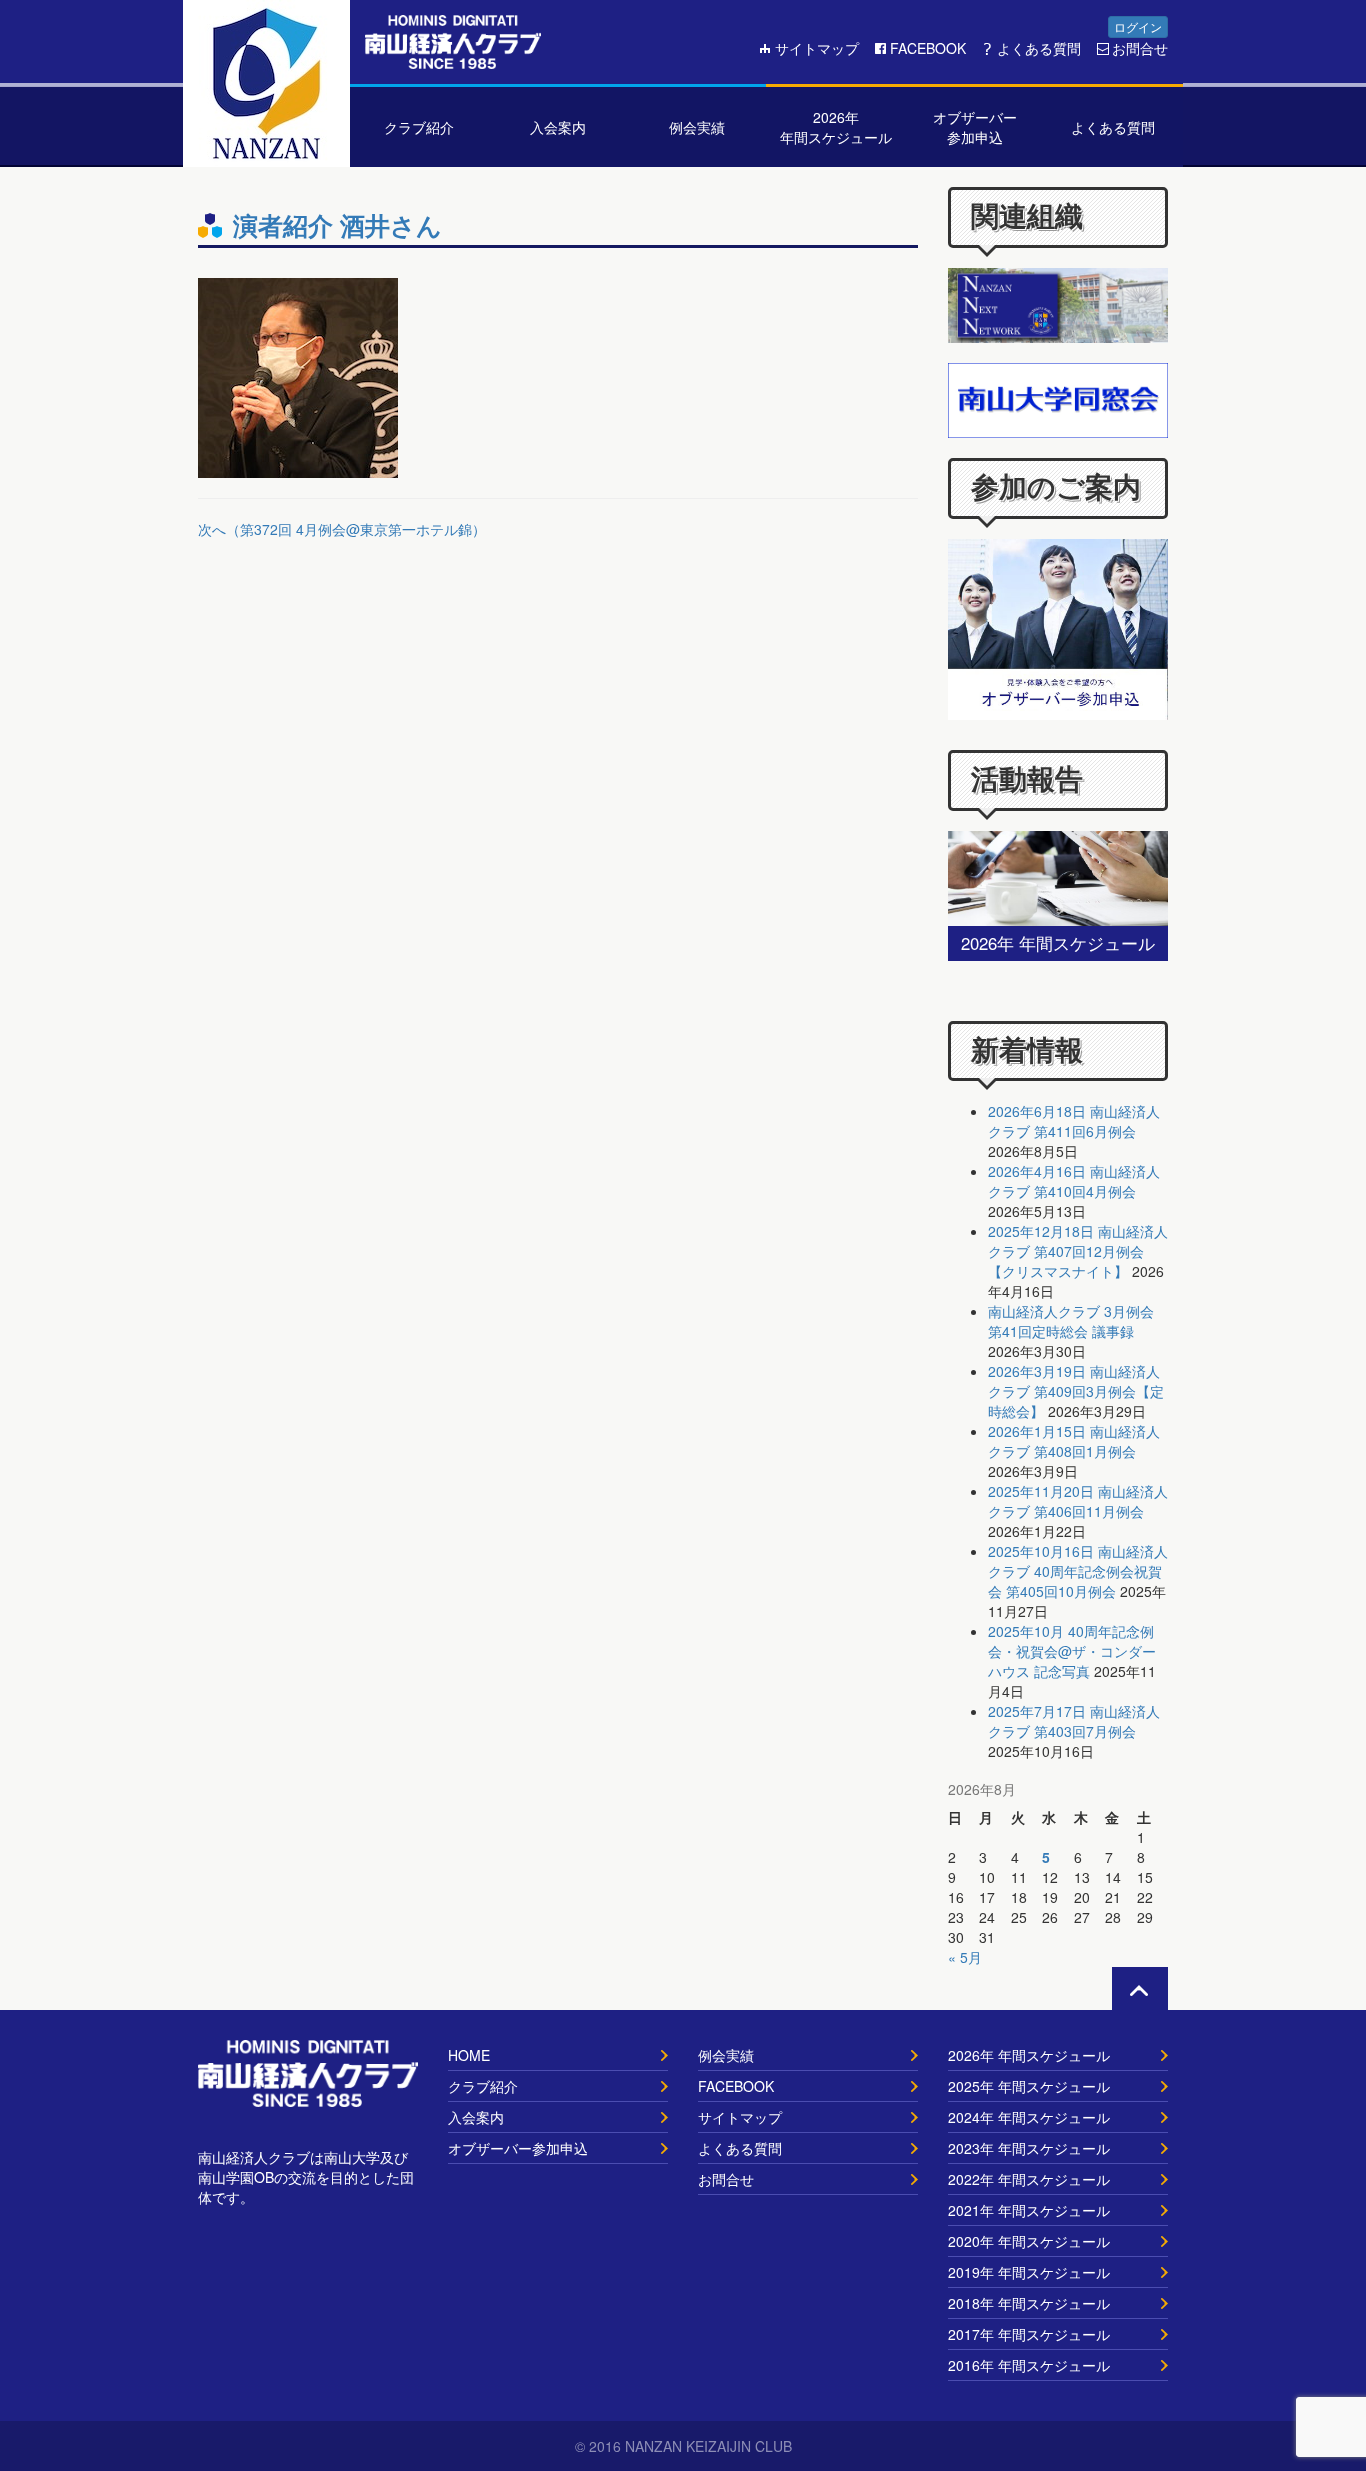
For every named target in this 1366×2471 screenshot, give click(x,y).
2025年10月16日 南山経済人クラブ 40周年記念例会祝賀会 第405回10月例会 (1078, 1571)
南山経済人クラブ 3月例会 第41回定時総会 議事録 (1071, 1321)
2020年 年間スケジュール (1029, 2241)
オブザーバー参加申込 (518, 2148)
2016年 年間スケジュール (1029, 2365)
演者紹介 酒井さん (337, 225)
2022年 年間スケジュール (1029, 2179)
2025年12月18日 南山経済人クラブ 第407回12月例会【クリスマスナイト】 (1078, 1251)
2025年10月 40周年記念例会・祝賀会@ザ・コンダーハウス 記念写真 (1072, 1651)
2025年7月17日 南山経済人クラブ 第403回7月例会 (1074, 1721)
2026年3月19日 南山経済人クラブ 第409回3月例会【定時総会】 (1076, 1391)
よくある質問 (1039, 48)
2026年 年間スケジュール (1029, 2055)
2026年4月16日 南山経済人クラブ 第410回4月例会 (1074, 1181)
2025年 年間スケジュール (1029, 2086)
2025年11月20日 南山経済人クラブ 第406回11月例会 (1078, 1501)
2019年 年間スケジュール (1029, 2272)
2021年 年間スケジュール (1029, 2210)
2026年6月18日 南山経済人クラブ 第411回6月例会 (1074, 1121)
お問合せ (1140, 48)
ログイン (1138, 26)
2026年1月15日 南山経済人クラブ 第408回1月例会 (1074, 1441)
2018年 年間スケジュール (1029, 2303)
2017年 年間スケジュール (1029, 2334)
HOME (469, 2055)
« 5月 (965, 1957)
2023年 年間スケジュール (1029, 2148)
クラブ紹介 (483, 2086)
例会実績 (726, 2055)
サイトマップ (817, 48)
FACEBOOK (928, 48)
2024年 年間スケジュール (1029, 2117)
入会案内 (476, 2117)
